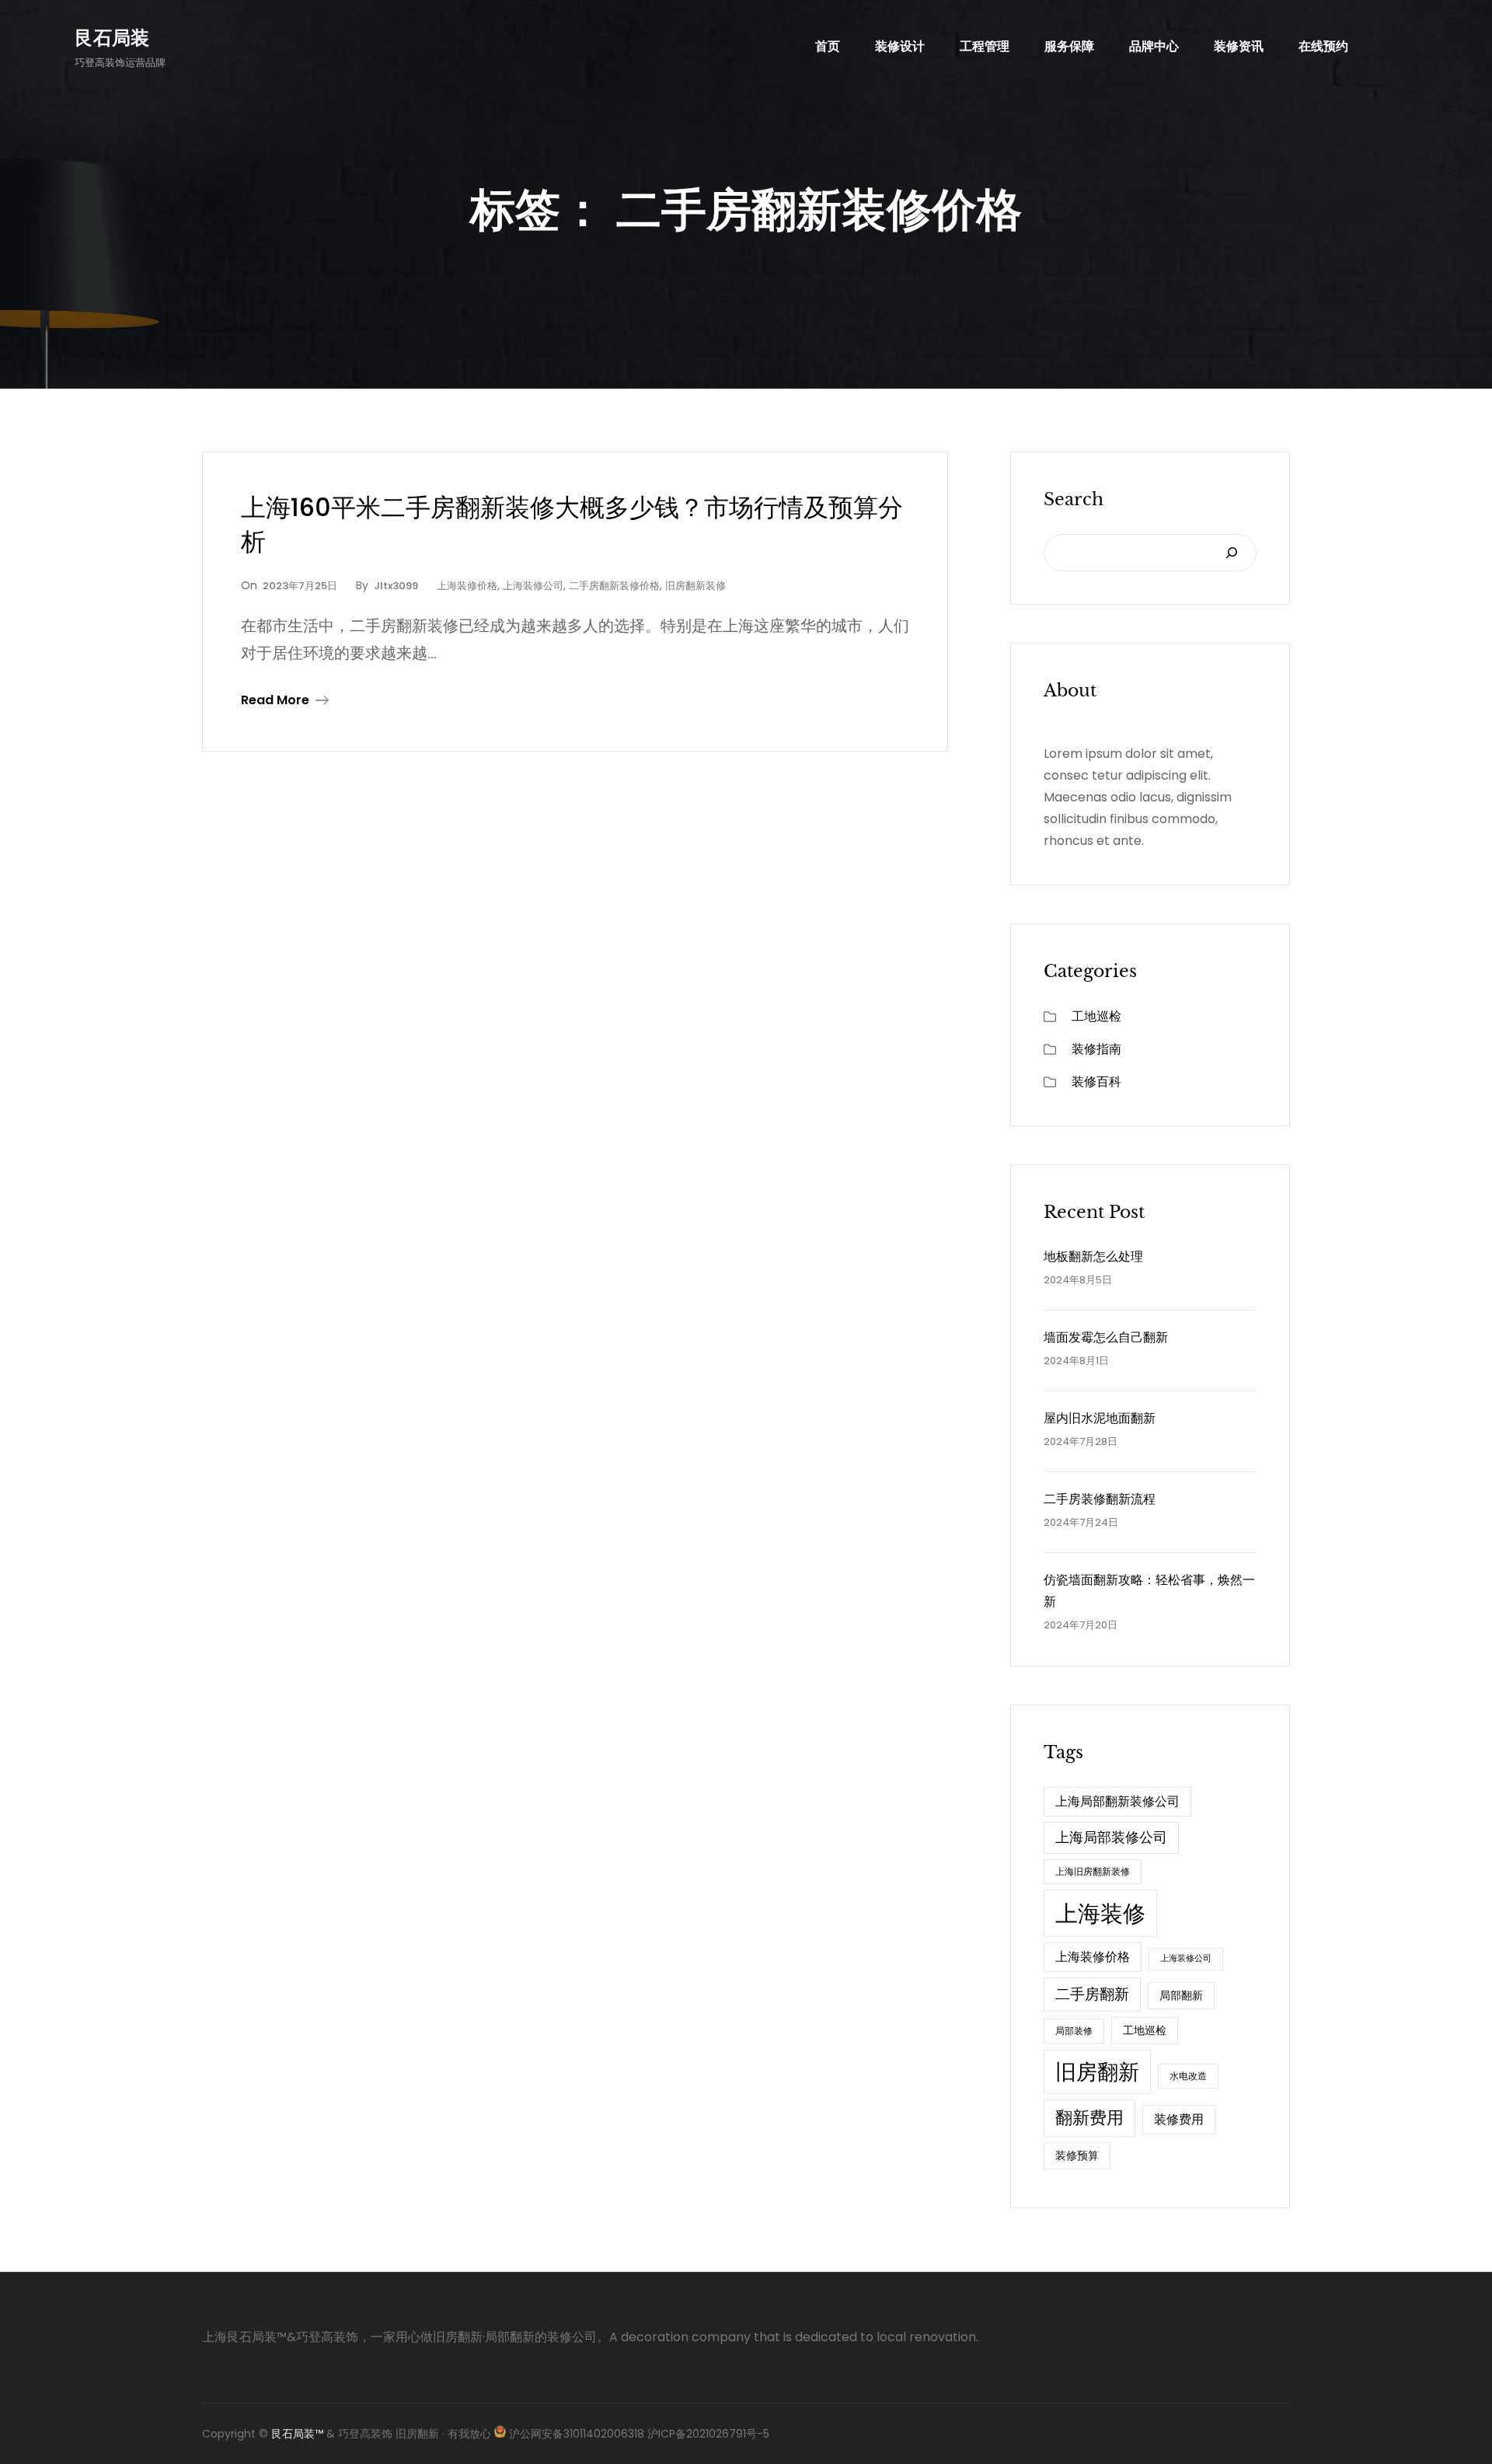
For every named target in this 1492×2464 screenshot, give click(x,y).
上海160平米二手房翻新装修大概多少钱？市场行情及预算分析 (572, 525)
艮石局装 (112, 38)
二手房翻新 (1092, 1994)
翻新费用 (1089, 2118)
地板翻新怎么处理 (1093, 1256)
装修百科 (1096, 1082)
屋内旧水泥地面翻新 (1100, 1418)
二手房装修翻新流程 (1100, 1499)
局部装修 (1074, 2031)
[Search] (1232, 553)
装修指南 (1096, 1049)
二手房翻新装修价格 (614, 586)
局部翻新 (1181, 1995)
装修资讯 (1239, 46)
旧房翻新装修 (695, 586)
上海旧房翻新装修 (1093, 1871)
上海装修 (1100, 1913)
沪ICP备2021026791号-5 (707, 2434)
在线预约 (1323, 46)
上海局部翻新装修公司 (1117, 1801)
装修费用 (1179, 2119)
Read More (275, 700)
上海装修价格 (467, 586)
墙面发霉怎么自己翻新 (1106, 1337)
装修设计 (900, 46)
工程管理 (985, 46)
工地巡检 (1096, 1016)
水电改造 (1188, 2076)
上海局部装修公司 (1111, 1837)
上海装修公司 (533, 586)
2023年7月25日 (300, 586)
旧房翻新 (1097, 2072)
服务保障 (1069, 46)
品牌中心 (1154, 46)
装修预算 (1077, 2155)
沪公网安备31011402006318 (577, 2434)
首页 (828, 46)
